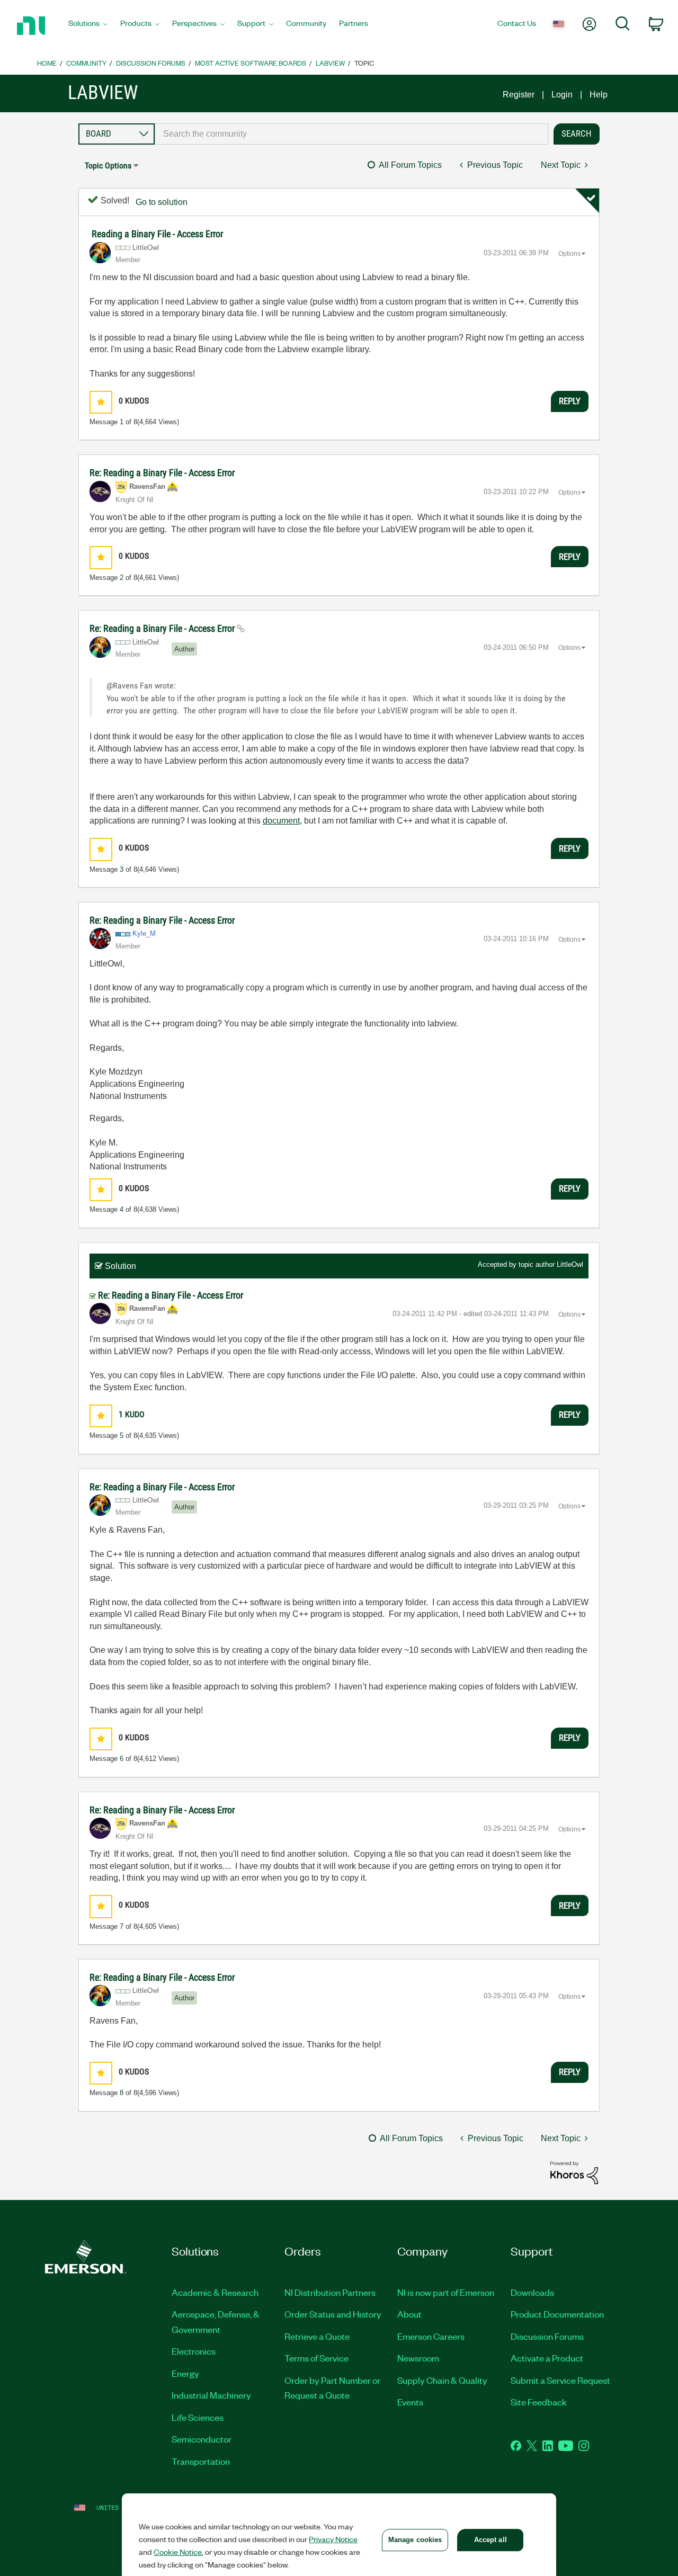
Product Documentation (557, 2314)
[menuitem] (88, 26)
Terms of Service (316, 2358)
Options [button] (569, 254)
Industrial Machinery (211, 2395)
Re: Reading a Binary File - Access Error (162, 473)
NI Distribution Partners (330, 2292)
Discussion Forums (151, 63)
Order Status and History (333, 2314)
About (409, 2314)
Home (47, 63)
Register (519, 95)
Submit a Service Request (560, 2380)
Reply (570, 401)
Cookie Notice (178, 2552)
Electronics (194, 2351)
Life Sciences (198, 2417)
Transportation (201, 2461)
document (281, 821)
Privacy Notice (333, 2539)
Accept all (490, 2540)
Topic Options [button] (108, 166)
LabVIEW (330, 63)
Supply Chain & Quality (442, 2380)
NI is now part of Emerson (446, 2292)
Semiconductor (202, 2439)
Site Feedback (539, 2402)
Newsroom (418, 2358)
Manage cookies (415, 2540)
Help (599, 95)
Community (86, 63)
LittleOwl (570, 1264)
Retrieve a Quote (317, 2336)
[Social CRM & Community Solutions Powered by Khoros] (574, 2172)
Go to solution (162, 202)
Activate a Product (547, 2358)
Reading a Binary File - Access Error (157, 234)
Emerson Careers (431, 2336)
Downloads (532, 2292)
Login (562, 95)
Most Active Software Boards (251, 63)
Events (410, 2402)
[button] (101, 402)
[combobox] (351, 134)
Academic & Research (215, 2292)
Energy (185, 2373)
